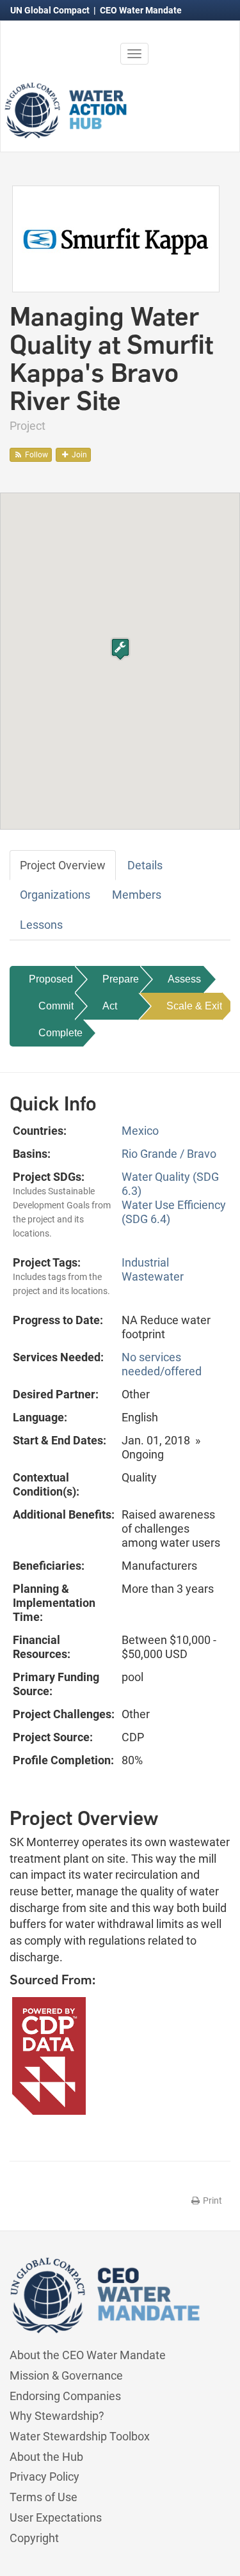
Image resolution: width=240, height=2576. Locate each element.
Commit (56, 1006)
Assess (184, 979)
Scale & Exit (194, 1006)
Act (110, 1006)
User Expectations (56, 2517)
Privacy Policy (44, 2477)
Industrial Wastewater (153, 1269)
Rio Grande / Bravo (169, 1154)
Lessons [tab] (41, 925)
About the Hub (46, 2457)
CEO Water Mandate (141, 10)
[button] (120, 649)
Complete (60, 1033)
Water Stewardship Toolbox (80, 2436)
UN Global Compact (51, 10)
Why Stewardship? (57, 2416)
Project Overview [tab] (63, 865)
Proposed (51, 979)
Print (212, 2201)
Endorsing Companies (65, 2396)
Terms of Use (44, 2497)
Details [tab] (145, 865)
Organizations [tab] (55, 895)
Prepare (121, 979)
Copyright (34, 2538)
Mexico (140, 1131)
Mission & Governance (66, 2375)
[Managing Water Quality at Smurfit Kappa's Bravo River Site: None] (116, 238)
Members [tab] (137, 895)
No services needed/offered (162, 1364)
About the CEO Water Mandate (88, 2355)
